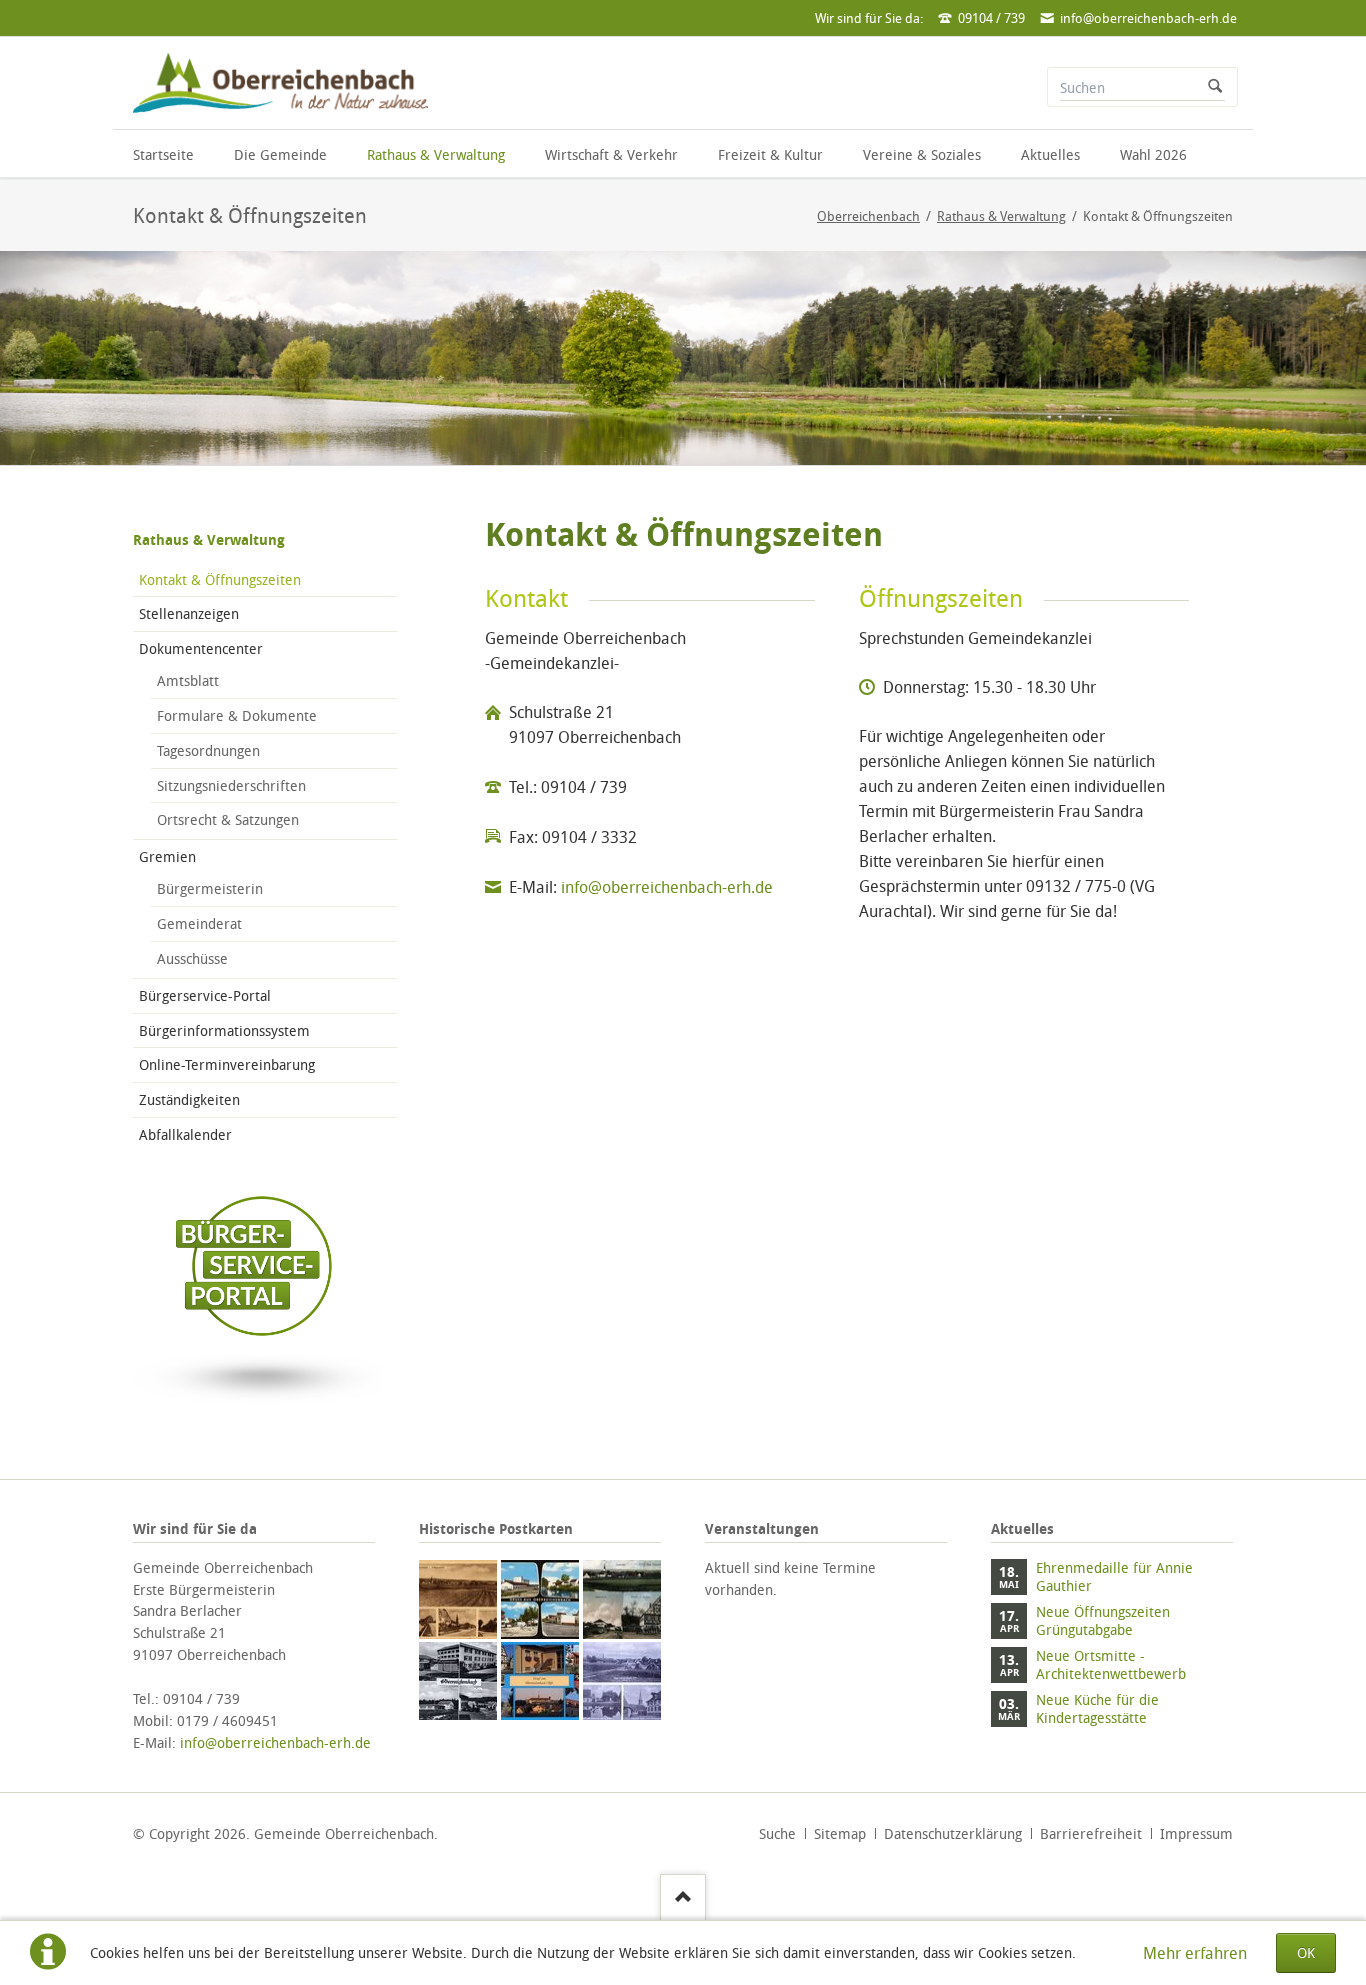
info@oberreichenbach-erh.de (667, 887)
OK (1306, 1952)
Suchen (1215, 87)
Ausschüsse (192, 958)
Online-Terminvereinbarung (227, 1064)
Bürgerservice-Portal (205, 995)
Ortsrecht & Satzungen (228, 819)
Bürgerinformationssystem (224, 1030)
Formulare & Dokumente (237, 715)
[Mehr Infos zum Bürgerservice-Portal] (258, 1413)
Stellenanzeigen (189, 613)
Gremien (167, 856)
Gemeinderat (199, 923)
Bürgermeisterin (210, 888)
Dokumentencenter (201, 648)
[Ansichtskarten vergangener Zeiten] (458, 1599)
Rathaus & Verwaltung (209, 539)
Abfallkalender (185, 1134)
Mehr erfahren (1195, 1953)
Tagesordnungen (208, 750)
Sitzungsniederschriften (231, 785)
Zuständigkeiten (189, 1099)
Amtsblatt (188, 680)
